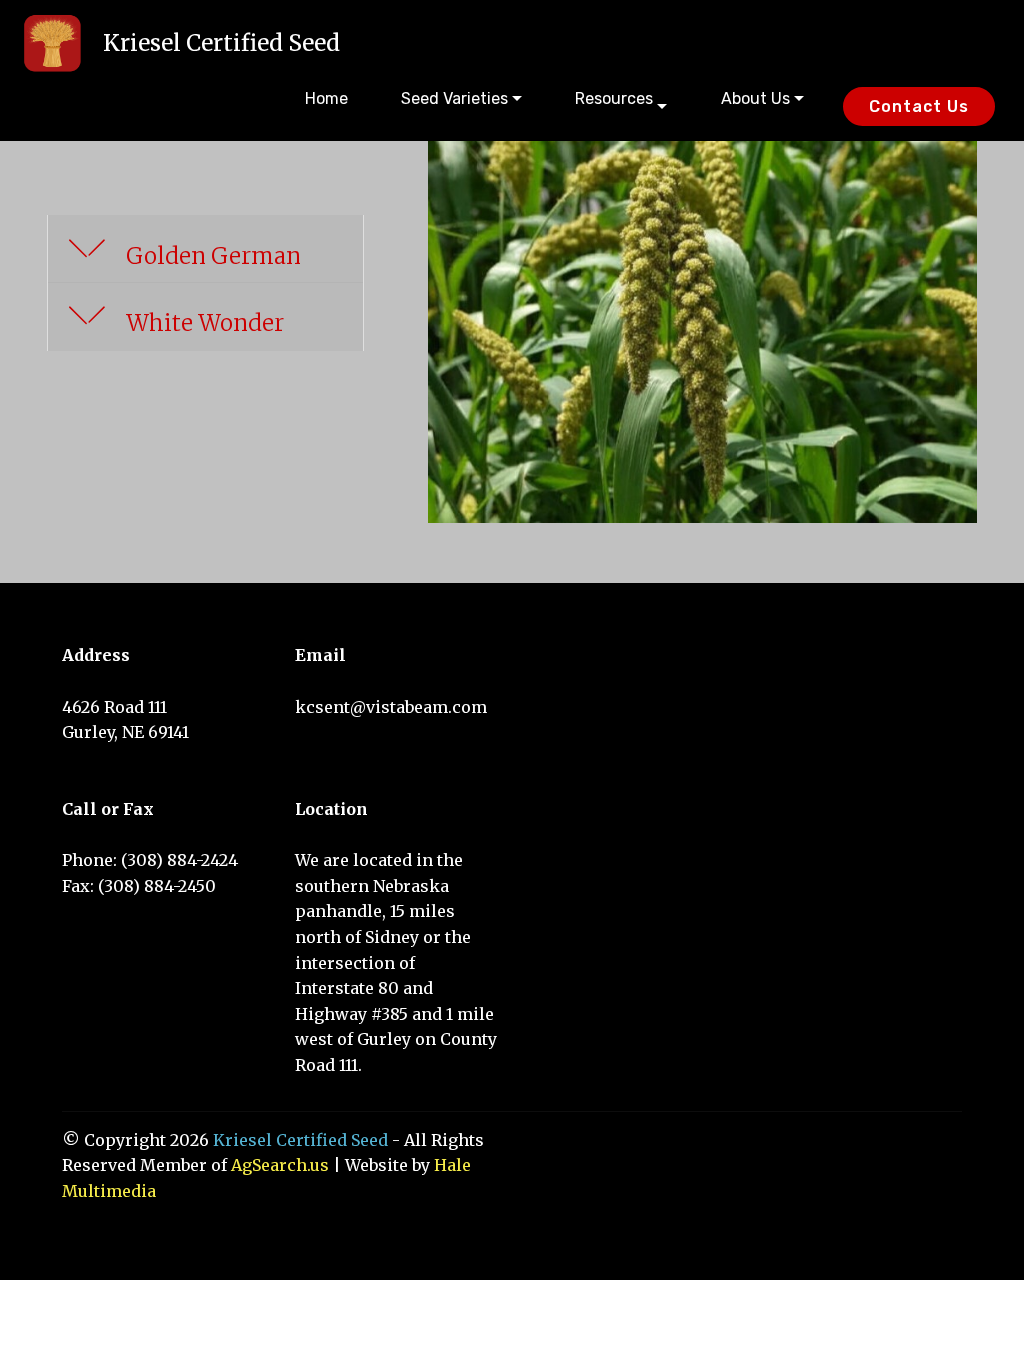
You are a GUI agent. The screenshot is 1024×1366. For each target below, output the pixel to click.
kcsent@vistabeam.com (391, 707)
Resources (614, 98)
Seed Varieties (454, 98)
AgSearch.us (280, 1165)
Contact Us (919, 106)
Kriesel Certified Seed (221, 43)
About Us (755, 98)
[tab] (205, 249)
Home (326, 98)
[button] (205, 249)
